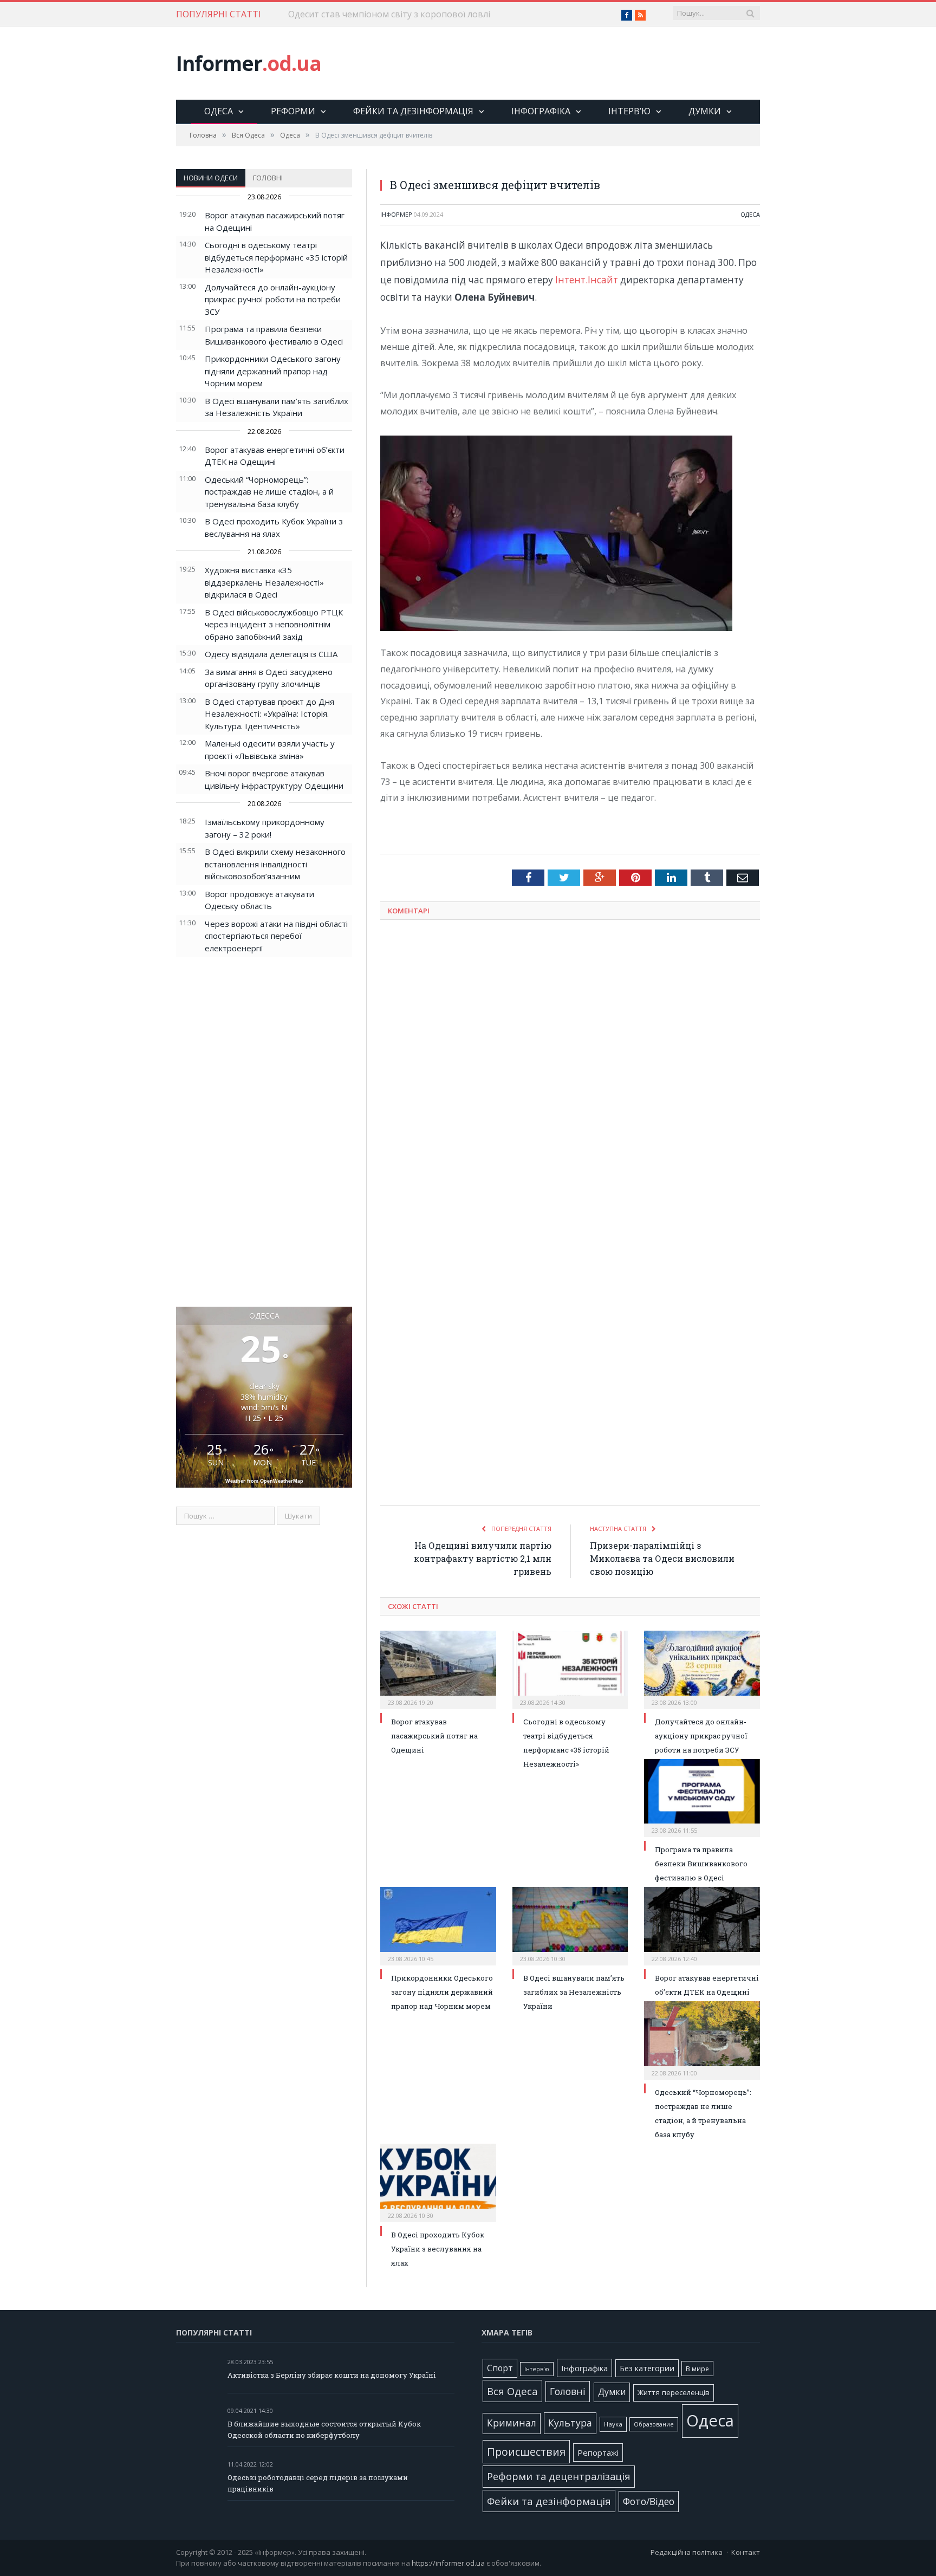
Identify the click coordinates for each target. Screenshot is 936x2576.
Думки (705, 111)
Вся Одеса (512, 2391)
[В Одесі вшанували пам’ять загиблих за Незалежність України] (570, 1925)
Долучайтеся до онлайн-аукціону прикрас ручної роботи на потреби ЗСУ (273, 299)
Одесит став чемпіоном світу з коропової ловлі (389, 14)
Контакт (746, 2552)
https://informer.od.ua (448, 2563)
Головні (268, 178)
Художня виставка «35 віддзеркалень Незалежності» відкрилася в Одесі (264, 582)
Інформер (396, 214)
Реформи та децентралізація (559, 2476)
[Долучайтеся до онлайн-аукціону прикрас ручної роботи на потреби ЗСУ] (702, 1669)
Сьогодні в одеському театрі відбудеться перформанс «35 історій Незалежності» (276, 257)
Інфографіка (541, 111)
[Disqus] (570, 1070)
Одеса (219, 111)
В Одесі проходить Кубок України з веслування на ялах (438, 2249)
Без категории (647, 2368)
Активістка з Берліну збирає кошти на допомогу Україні (332, 2375)
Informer (249, 63)
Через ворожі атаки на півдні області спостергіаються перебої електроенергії (276, 936)
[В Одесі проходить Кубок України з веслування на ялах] (438, 2182)
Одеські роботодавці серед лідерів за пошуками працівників (318, 2483)
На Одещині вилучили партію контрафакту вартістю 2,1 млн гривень (483, 1558)
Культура (570, 2423)
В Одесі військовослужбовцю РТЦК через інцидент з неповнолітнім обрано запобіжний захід (274, 624)
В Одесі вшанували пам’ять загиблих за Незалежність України (574, 1992)
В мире (697, 2369)
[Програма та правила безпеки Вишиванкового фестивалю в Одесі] (702, 1797)
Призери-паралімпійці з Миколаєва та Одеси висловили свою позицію (662, 1558)
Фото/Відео (649, 2501)
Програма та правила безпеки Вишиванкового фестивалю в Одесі (701, 1864)
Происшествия (526, 2452)
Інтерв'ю (537, 2369)
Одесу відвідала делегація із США (271, 654)
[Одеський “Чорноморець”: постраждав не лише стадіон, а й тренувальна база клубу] (702, 2039)
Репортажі (598, 2452)
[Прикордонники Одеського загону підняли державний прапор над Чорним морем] (438, 1925)
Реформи (293, 111)
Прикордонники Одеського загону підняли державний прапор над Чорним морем (273, 371)
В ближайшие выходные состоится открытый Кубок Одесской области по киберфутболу (324, 2429)
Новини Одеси (211, 178)
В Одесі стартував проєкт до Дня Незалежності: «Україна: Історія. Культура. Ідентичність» (269, 714)
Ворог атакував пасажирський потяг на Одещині (434, 1736)
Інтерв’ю (629, 111)
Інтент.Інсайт (587, 280)
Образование (654, 2424)
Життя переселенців (674, 2392)
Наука (613, 2424)
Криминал (512, 2423)
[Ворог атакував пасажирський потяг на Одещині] (438, 1669)
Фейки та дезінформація (413, 111)
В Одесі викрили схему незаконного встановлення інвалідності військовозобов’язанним (275, 864)
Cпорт (500, 2368)
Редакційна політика (687, 2552)
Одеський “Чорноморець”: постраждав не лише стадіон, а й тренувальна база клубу (269, 492)
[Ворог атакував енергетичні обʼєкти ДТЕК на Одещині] (702, 1925)
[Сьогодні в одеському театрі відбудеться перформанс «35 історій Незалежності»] (570, 1669)
